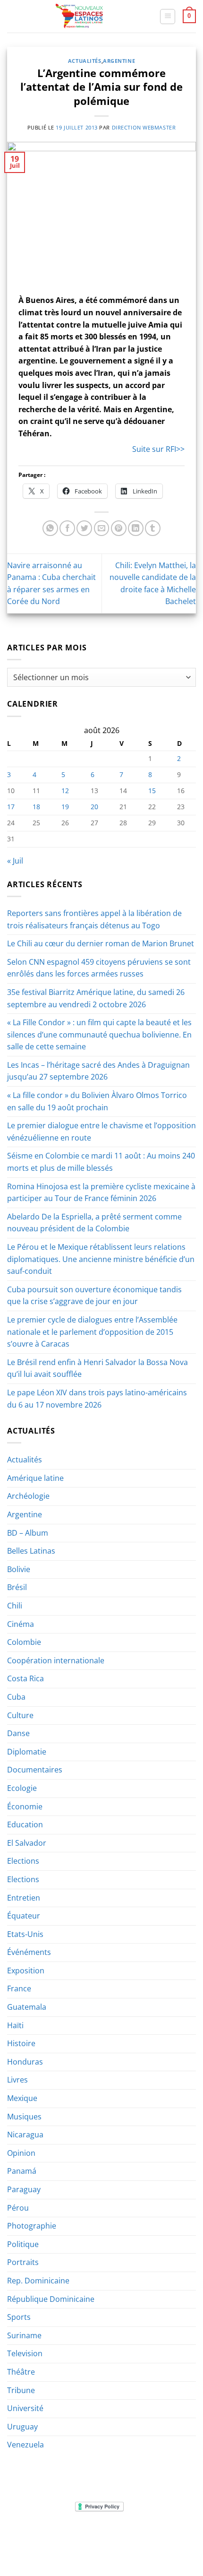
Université (25, 2408)
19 (65, 807)
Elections (23, 1861)
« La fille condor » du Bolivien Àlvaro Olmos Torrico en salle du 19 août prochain (97, 1101)
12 (65, 791)
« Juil (15, 861)
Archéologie (28, 1496)
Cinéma (21, 1624)
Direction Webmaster (144, 127)
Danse (18, 1733)
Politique (23, 2244)
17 (11, 807)
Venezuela (25, 2445)
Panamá (22, 2171)
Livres (17, 2080)
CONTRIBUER (162, 2542)
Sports (19, 2317)
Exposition (26, 1971)
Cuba (16, 1697)
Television (25, 2353)
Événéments (29, 1952)
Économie (25, 1807)
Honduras (25, 2062)
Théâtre (21, 2372)
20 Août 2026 (102, 2549)
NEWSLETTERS (105, 2536)
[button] (168, 17)
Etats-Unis (25, 1934)
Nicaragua (25, 2135)
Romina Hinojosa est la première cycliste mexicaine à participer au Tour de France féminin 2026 (101, 1193)
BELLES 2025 (40, 2542)
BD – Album (28, 1533)
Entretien (24, 1898)
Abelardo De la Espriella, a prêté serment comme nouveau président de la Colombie (94, 1223)
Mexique (22, 2098)
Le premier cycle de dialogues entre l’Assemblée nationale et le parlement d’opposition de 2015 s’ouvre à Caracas (92, 1332)
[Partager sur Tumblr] (153, 528)
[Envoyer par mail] (102, 528)
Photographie (32, 2226)
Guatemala (27, 2007)
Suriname (24, 2335)
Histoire (21, 2043)
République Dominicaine (51, 2299)
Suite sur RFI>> (158, 449)
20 (94, 807)
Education (25, 1824)
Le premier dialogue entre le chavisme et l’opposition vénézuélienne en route (101, 1132)
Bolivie (19, 1569)
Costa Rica (25, 1678)
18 (36, 807)
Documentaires (35, 1770)
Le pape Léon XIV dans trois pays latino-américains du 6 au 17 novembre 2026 (97, 1399)
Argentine (119, 61)
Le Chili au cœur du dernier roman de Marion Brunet (101, 943)
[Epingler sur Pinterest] (119, 528)
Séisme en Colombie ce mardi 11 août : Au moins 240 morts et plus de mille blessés (101, 1162)
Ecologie (22, 1788)
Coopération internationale (56, 1660)
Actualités (85, 61)
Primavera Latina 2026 (101, 2542)
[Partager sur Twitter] (84, 528)
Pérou (18, 2208)
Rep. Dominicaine (38, 2281)
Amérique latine (35, 1478)
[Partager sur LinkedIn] (136, 528)
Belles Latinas (31, 1551)
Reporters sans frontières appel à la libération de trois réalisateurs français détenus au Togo (94, 919)
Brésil (17, 1587)
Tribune (21, 2390)
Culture (20, 1715)
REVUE (68, 2536)
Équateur (24, 1916)
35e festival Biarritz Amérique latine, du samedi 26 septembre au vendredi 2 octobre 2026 (96, 998)
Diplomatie (27, 1752)
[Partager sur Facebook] (67, 528)
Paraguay (24, 2189)
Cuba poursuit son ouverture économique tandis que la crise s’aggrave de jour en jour (94, 1296)
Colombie (24, 1642)
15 (152, 791)
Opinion (21, 2153)
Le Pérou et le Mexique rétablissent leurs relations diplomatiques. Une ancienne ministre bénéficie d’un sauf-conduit (101, 1259)
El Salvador (27, 1843)
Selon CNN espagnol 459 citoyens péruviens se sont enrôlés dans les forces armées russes (99, 968)
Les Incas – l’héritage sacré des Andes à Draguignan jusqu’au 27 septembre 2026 (98, 1071)
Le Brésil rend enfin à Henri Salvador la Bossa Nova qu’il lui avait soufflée (97, 1368)
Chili (15, 1606)
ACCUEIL (39, 2536)
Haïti (15, 2025)
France (19, 1988)
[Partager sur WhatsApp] (50, 528)
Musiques (24, 2117)
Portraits (23, 2262)
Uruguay (22, 2427)
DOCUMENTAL (153, 2536)
